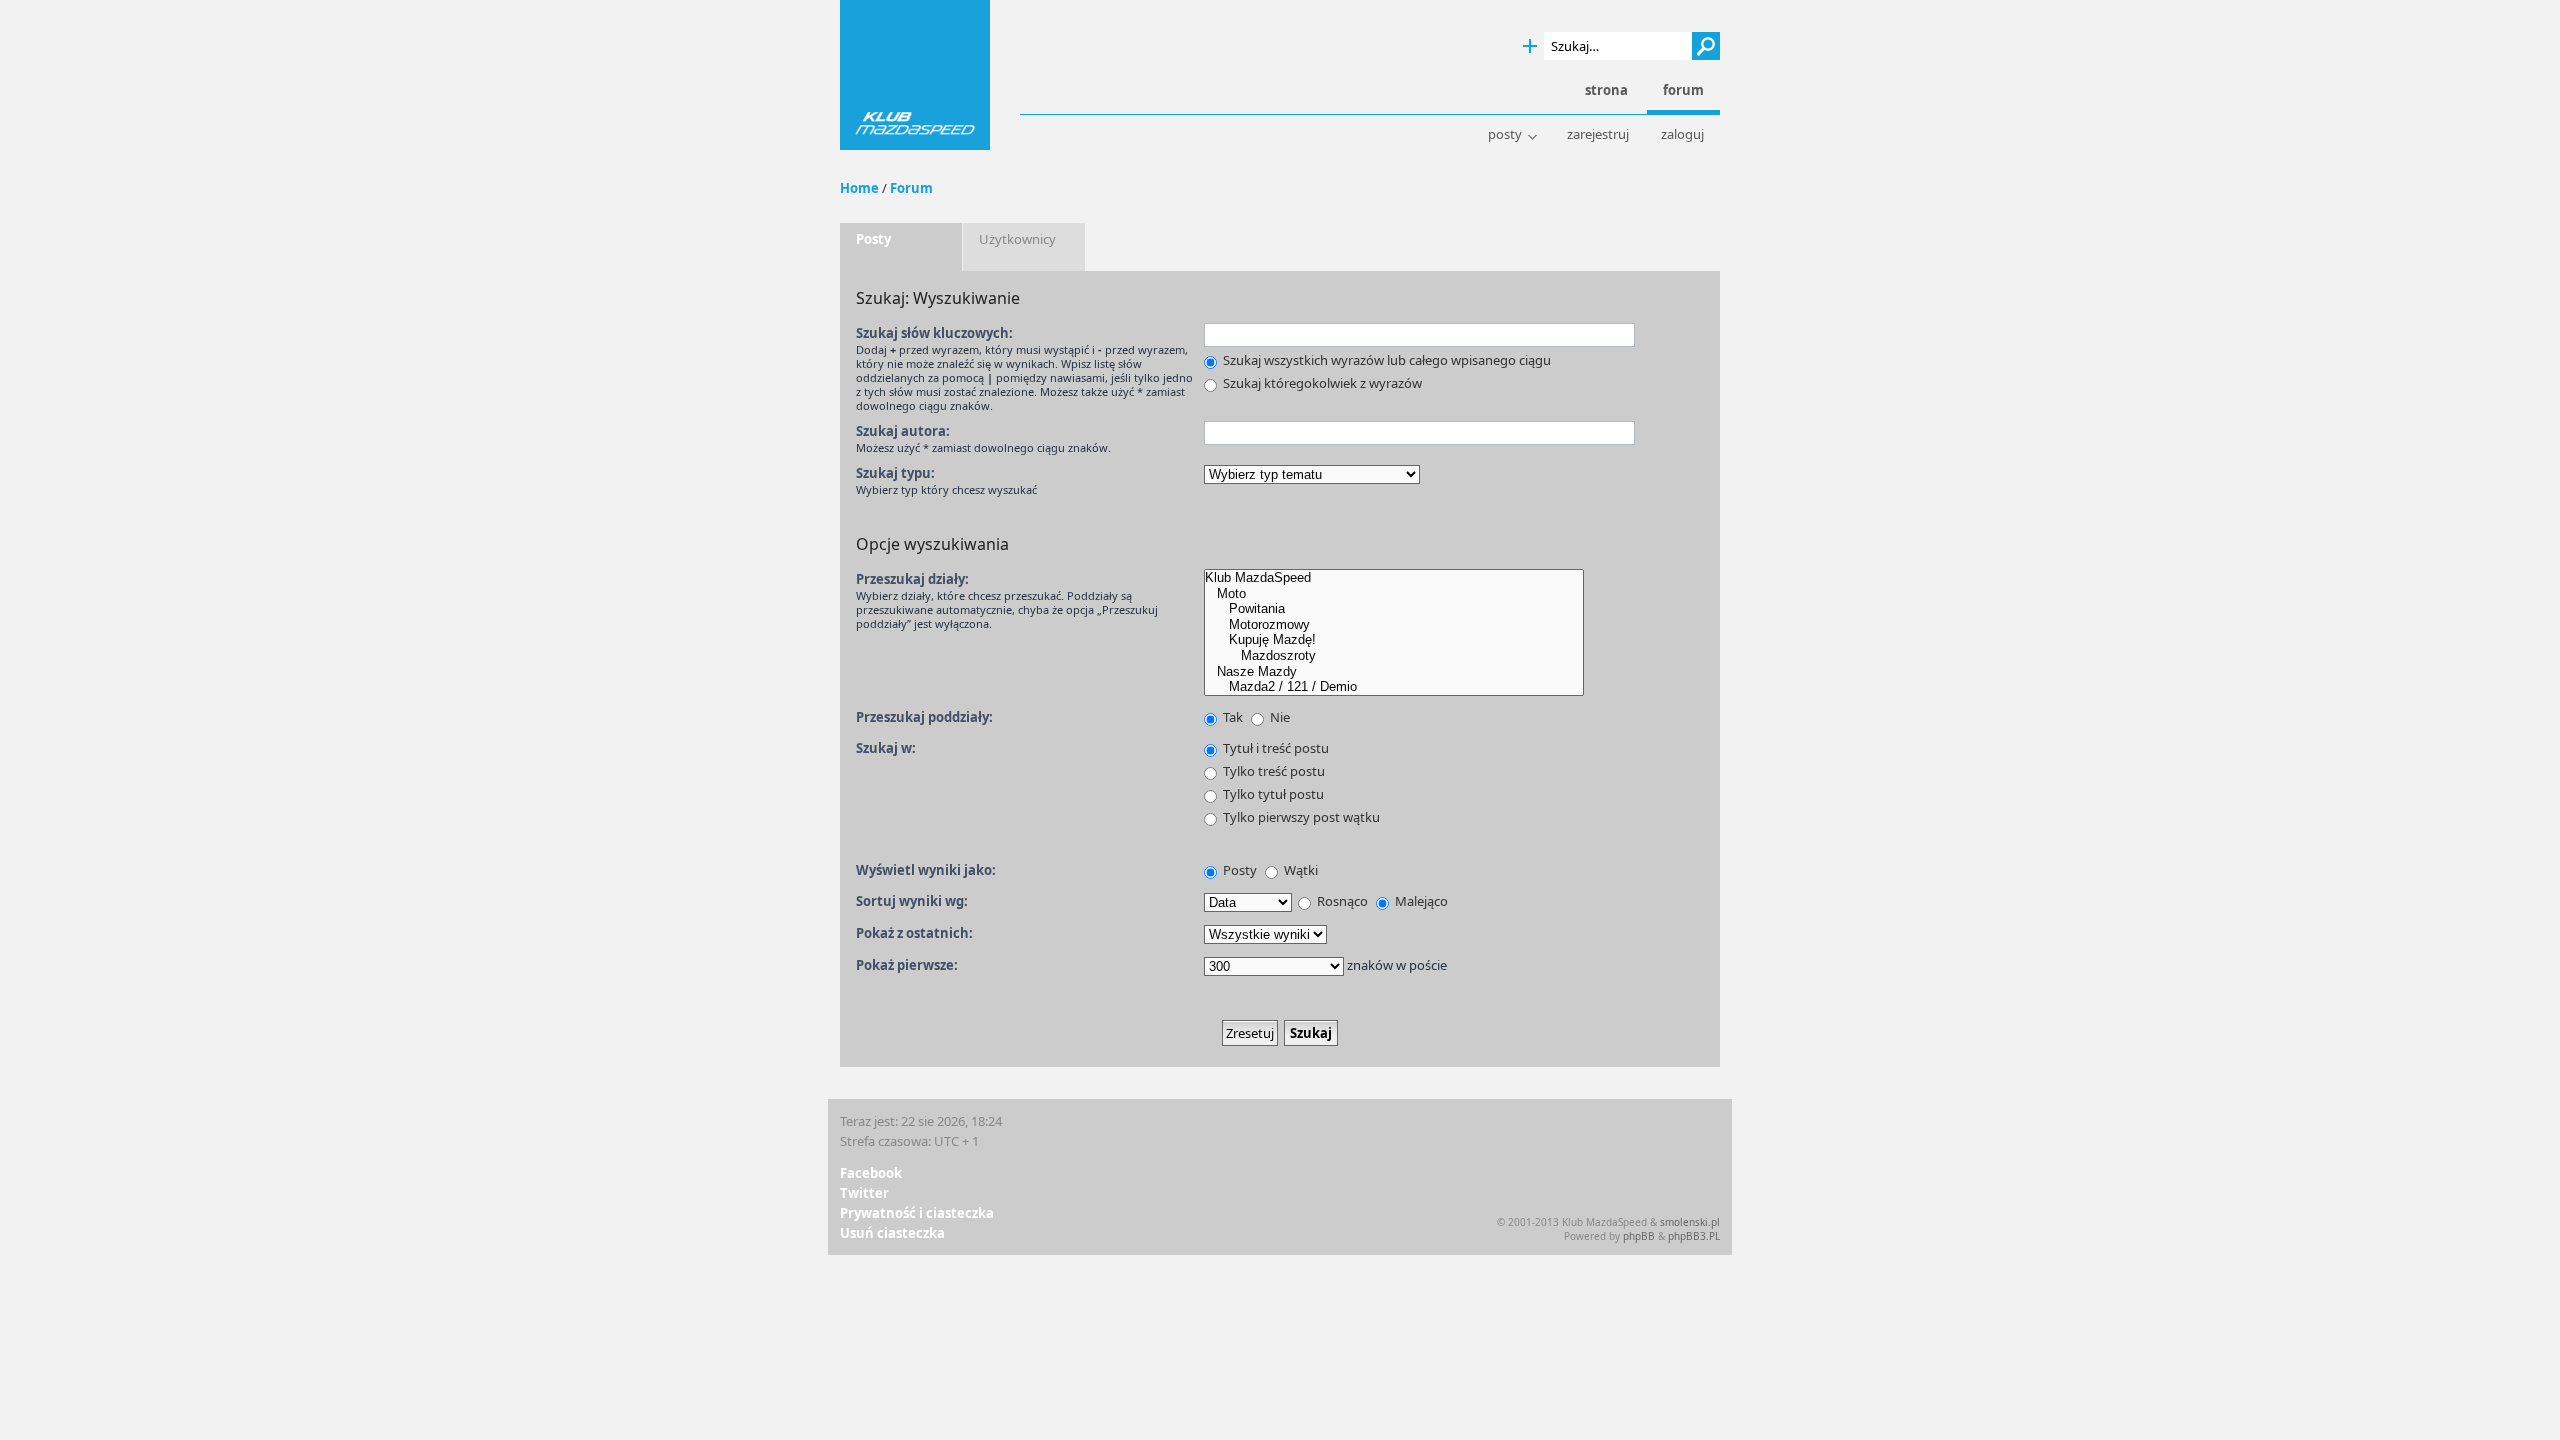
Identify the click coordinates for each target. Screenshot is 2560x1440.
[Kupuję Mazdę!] (1394, 640)
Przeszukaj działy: (912, 579)
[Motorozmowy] (1394, 625)
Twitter (864, 1193)
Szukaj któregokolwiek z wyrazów (1321, 383)
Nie (1278, 717)
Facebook (871, 1173)
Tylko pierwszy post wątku (1300, 817)
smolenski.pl (1690, 1222)
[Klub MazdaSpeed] (1394, 578)
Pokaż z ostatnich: (914, 933)
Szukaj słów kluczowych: (934, 333)
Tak (1231, 717)
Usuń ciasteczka (892, 1233)
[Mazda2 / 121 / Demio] (1394, 687)
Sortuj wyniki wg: (912, 901)
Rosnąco (1341, 901)
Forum (911, 188)
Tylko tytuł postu (1272, 794)
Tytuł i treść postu (1274, 748)
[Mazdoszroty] (1394, 656)
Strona (1606, 90)
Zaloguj (1682, 134)
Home (859, 188)
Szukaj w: (886, 748)
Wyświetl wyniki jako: (926, 870)
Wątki (1299, 870)
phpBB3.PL (1694, 1236)
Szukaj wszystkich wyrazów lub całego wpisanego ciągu (1385, 360)
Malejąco (1420, 901)
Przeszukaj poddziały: (924, 717)
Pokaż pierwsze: (907, 965)
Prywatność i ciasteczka (917, 1213)
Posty (1505, 134)
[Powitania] (1394, 609)
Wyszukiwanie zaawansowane (1530, 46)
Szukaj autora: (903, 431)
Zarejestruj (1598, 134)
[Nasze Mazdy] (1394, 672)
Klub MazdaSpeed (915, 75)
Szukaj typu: (895, 473)
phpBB (1639, 1236)
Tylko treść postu (1272, 771)
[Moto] (1394, 594)
